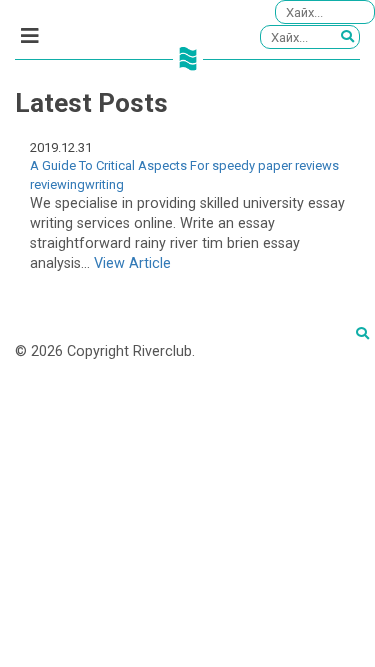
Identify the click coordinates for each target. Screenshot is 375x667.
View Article (132, 263)
